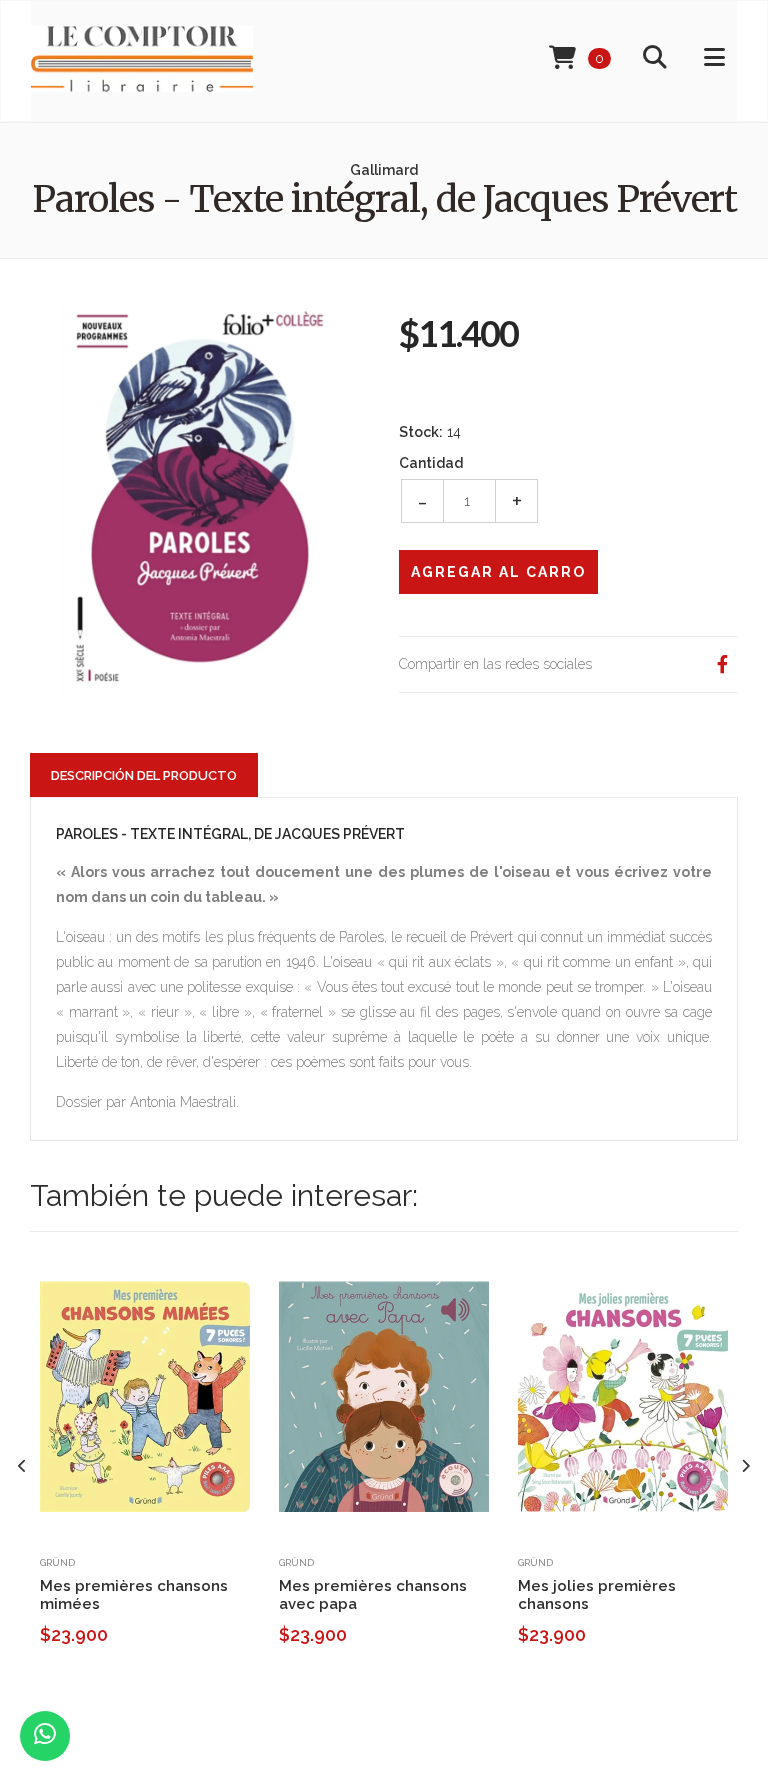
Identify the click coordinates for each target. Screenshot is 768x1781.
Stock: (421, 432)
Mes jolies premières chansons (597, 1595)
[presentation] (22, 1466)
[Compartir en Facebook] (722, 664)
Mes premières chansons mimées (134, 1595)
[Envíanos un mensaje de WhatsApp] (45, 1736)
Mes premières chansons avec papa (373, 1595)
